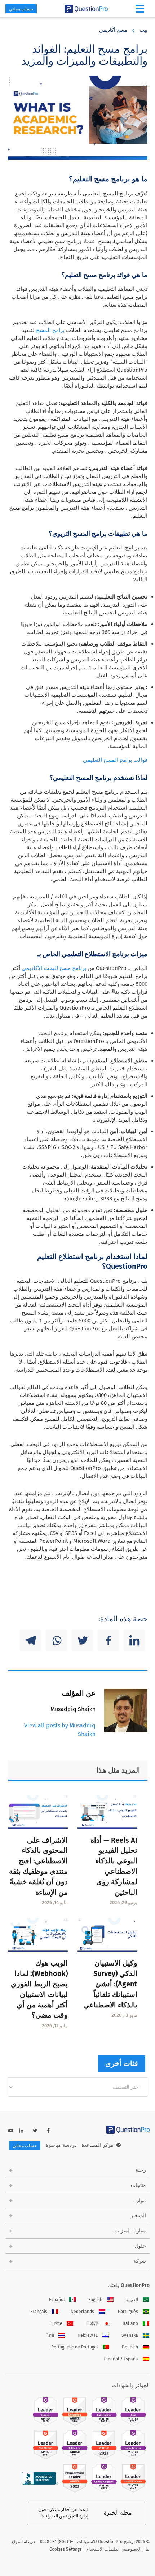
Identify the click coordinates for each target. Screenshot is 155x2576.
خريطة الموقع (23, 2542)
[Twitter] (83, 1640)
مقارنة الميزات (130, 2231)
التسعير (138, 2216)
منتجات (138, 2185)
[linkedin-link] (21, 2131)
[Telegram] (31, 1640)
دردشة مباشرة (61, 2145)
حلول (140, 2246)
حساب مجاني (21, 9)
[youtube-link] (11, 2131)
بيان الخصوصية (136, 2549)
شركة (140, 2261)
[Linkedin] (134, 1640)
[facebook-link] (48, 2131)
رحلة (141, 2170)
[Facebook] (108, 1640)
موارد (140, 2200)
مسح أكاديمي (113, 30)
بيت (143, 30)
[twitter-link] (35, 2131)
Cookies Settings (66, 2549)
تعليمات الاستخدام (102, 2549)
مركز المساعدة (98, 2145)
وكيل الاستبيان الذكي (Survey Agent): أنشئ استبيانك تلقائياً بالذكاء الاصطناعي (110, 1984)
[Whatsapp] (57, 1640)
